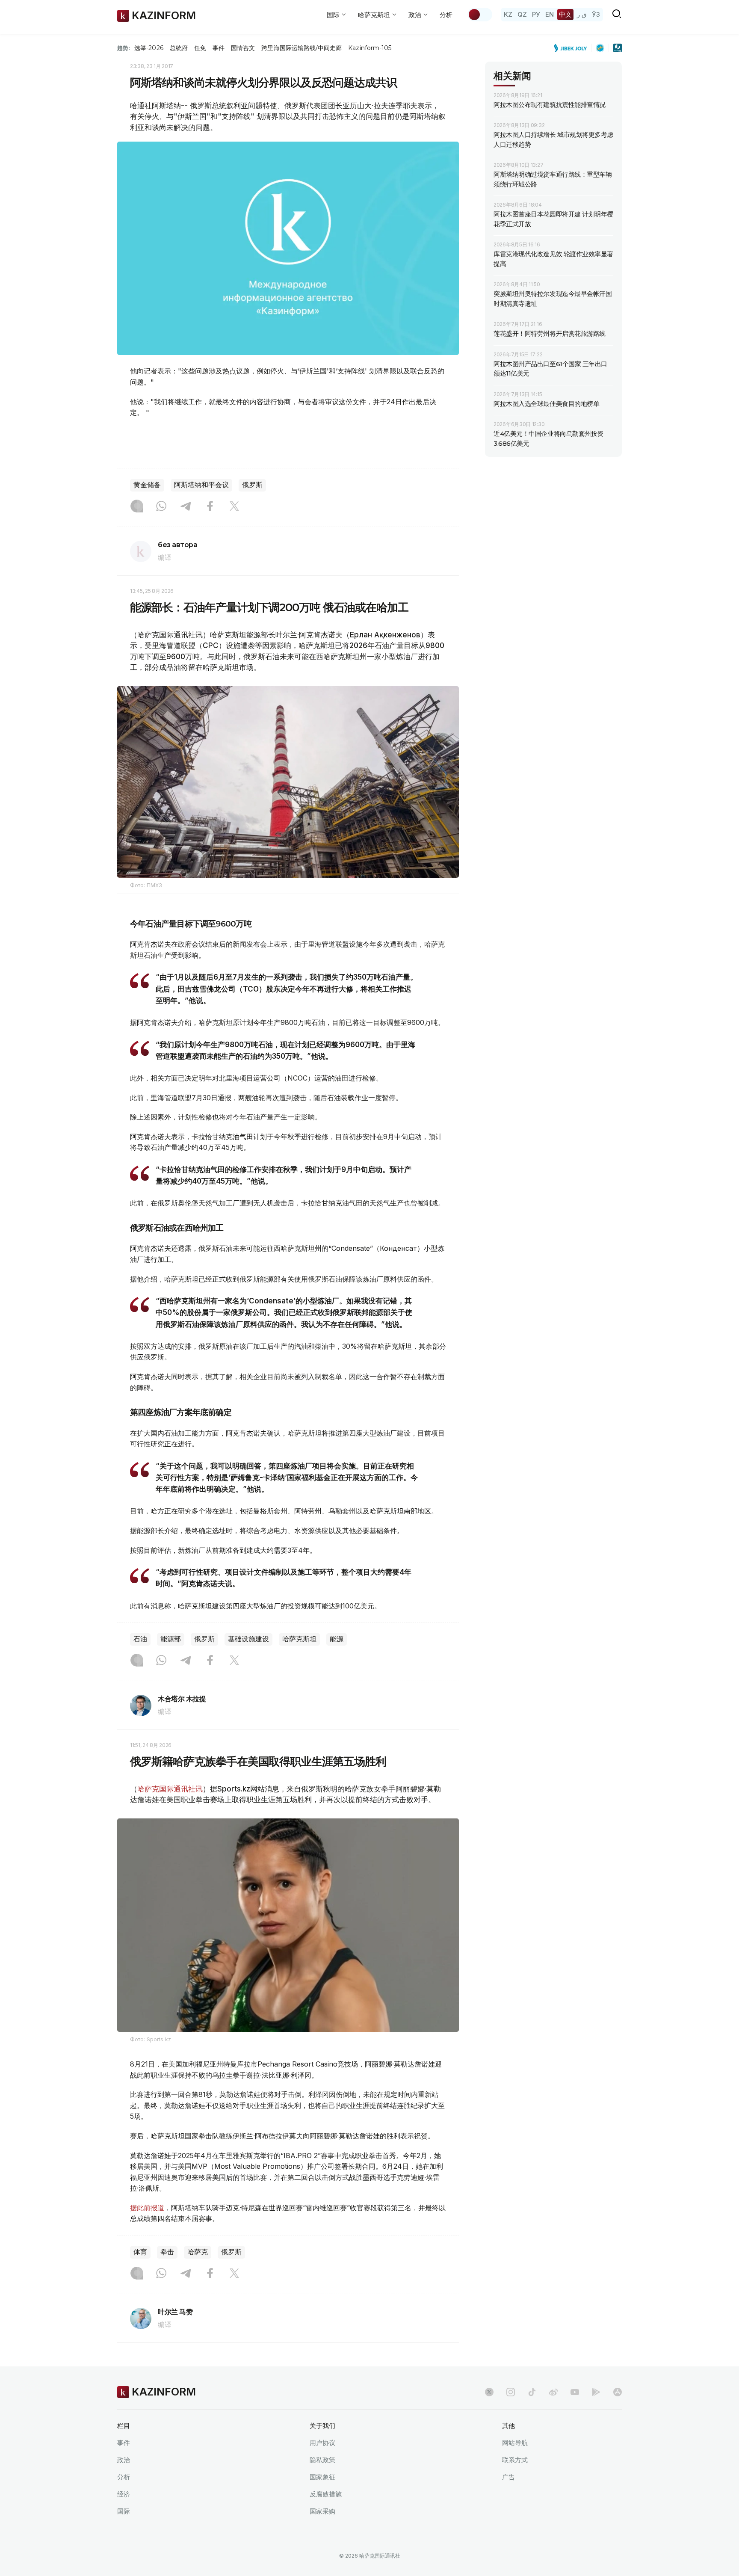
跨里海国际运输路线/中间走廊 (302, 48)
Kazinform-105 (370, 48)
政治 (124, 2460)
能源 (337, 1639)
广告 (508, 2477)
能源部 (171, 1639)
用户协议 (322, 2443)
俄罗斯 (252, 485)
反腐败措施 (326, 2494)
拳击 (167, 2252)
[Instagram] (137, 507)
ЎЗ (596, 14)
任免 (200, 48)
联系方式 (515, 2460)
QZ (522, 14)
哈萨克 (198, 2252)
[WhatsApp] (161, 507)
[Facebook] (210, 507)
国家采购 (322, 2511)
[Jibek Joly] (573, 48)
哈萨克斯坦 (299, 1639)
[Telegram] (186, 507)
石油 (140, 1639)
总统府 (179, 48)
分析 (446, 15)
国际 (124, 2511)
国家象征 (322, 2477)
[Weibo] (553, 2392)
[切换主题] (480, 15)
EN (550, 14)
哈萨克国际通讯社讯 (170, 1789)
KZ (508, 14)
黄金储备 (147, 485)
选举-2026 (149, 48)
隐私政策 (322, 2460)
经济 (124, 2494)
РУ (536, 14)
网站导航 (515, 2443)
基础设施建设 (248, 1639)
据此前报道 (147, 2208)
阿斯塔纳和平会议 (201, 485)
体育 (140, 2252)
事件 (219, 48)
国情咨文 (243, 48)
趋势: (124, 48)
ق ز (582, 14)
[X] (234, 507)
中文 (565, 14)
